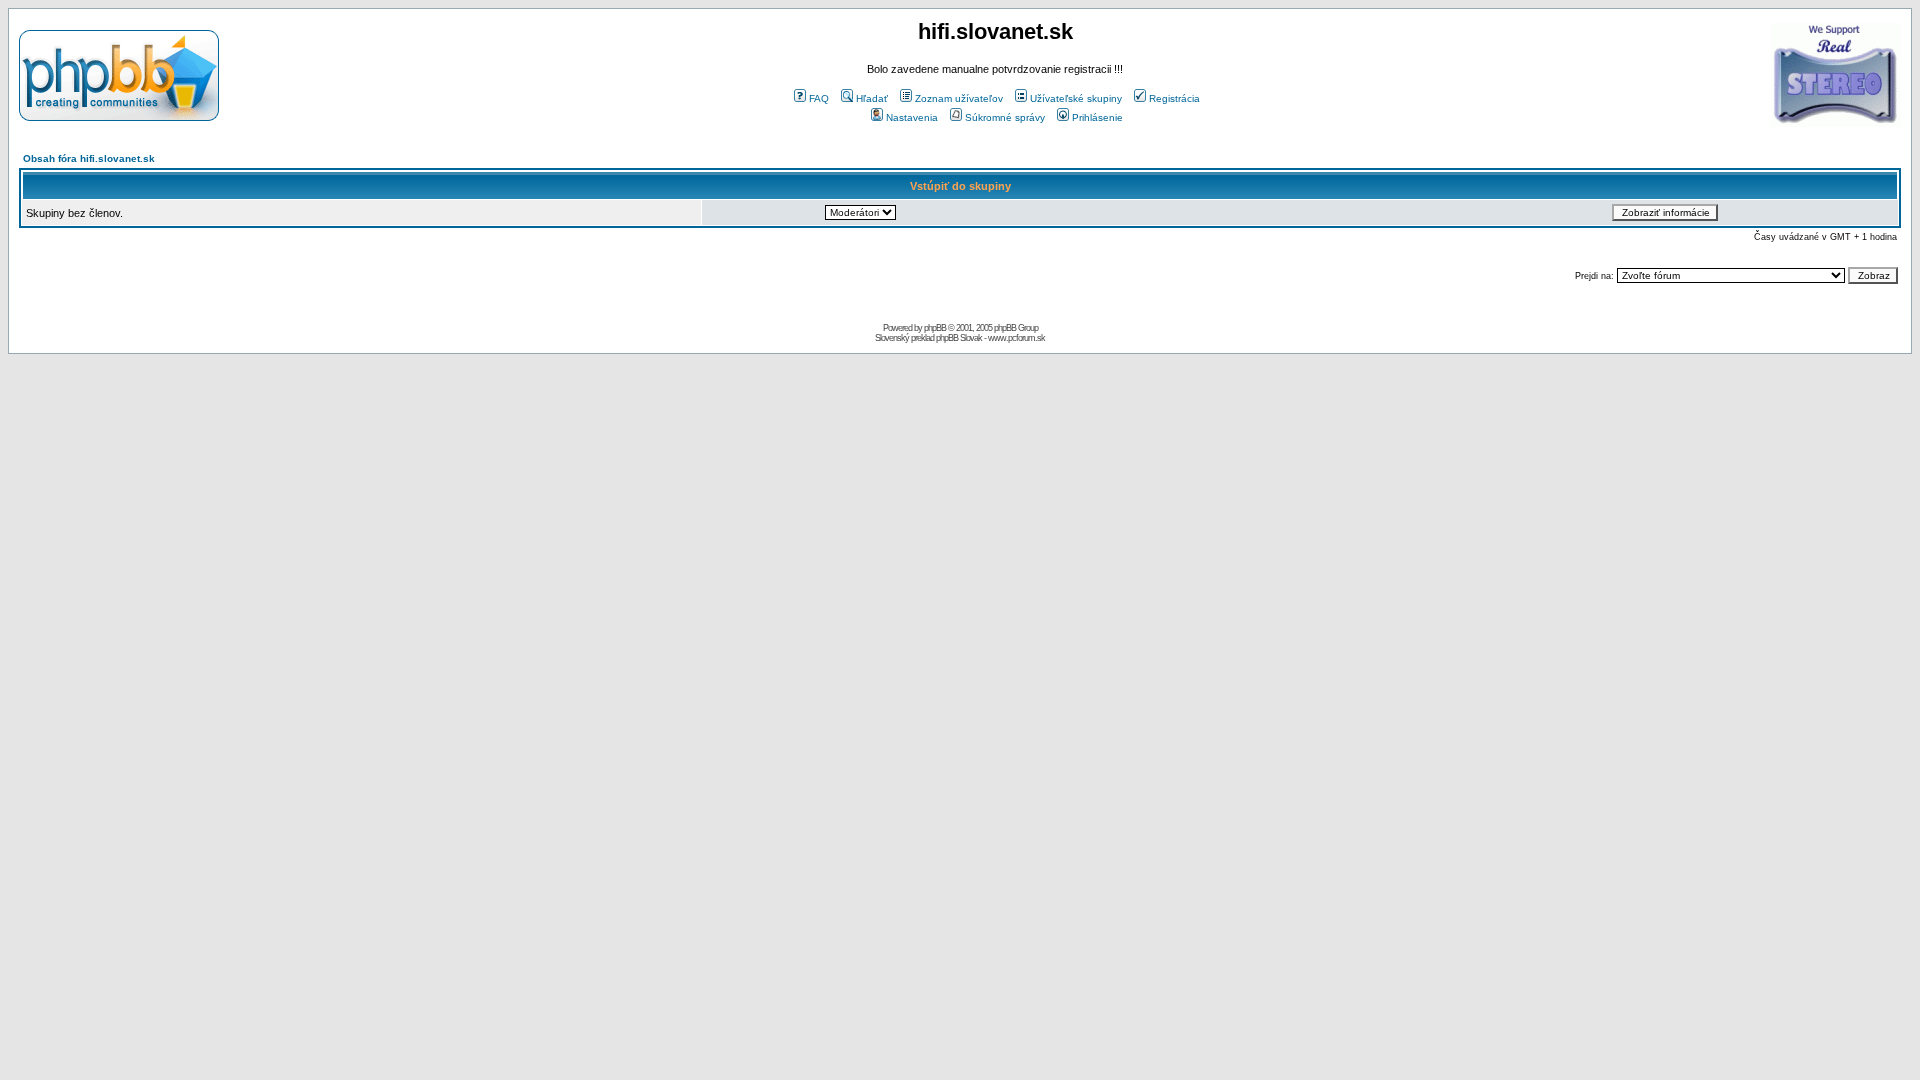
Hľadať (872, 98)
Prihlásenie (1097, 117)
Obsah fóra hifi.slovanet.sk (89, 158)
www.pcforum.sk (1016, 338)
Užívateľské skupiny (1076, 98)
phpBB (935, 328)
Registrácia (1174, 98)
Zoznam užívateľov (959, 98)
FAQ (819, 98)
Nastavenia (912, 117)
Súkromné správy (1005, 117)
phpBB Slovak (959, 338)
